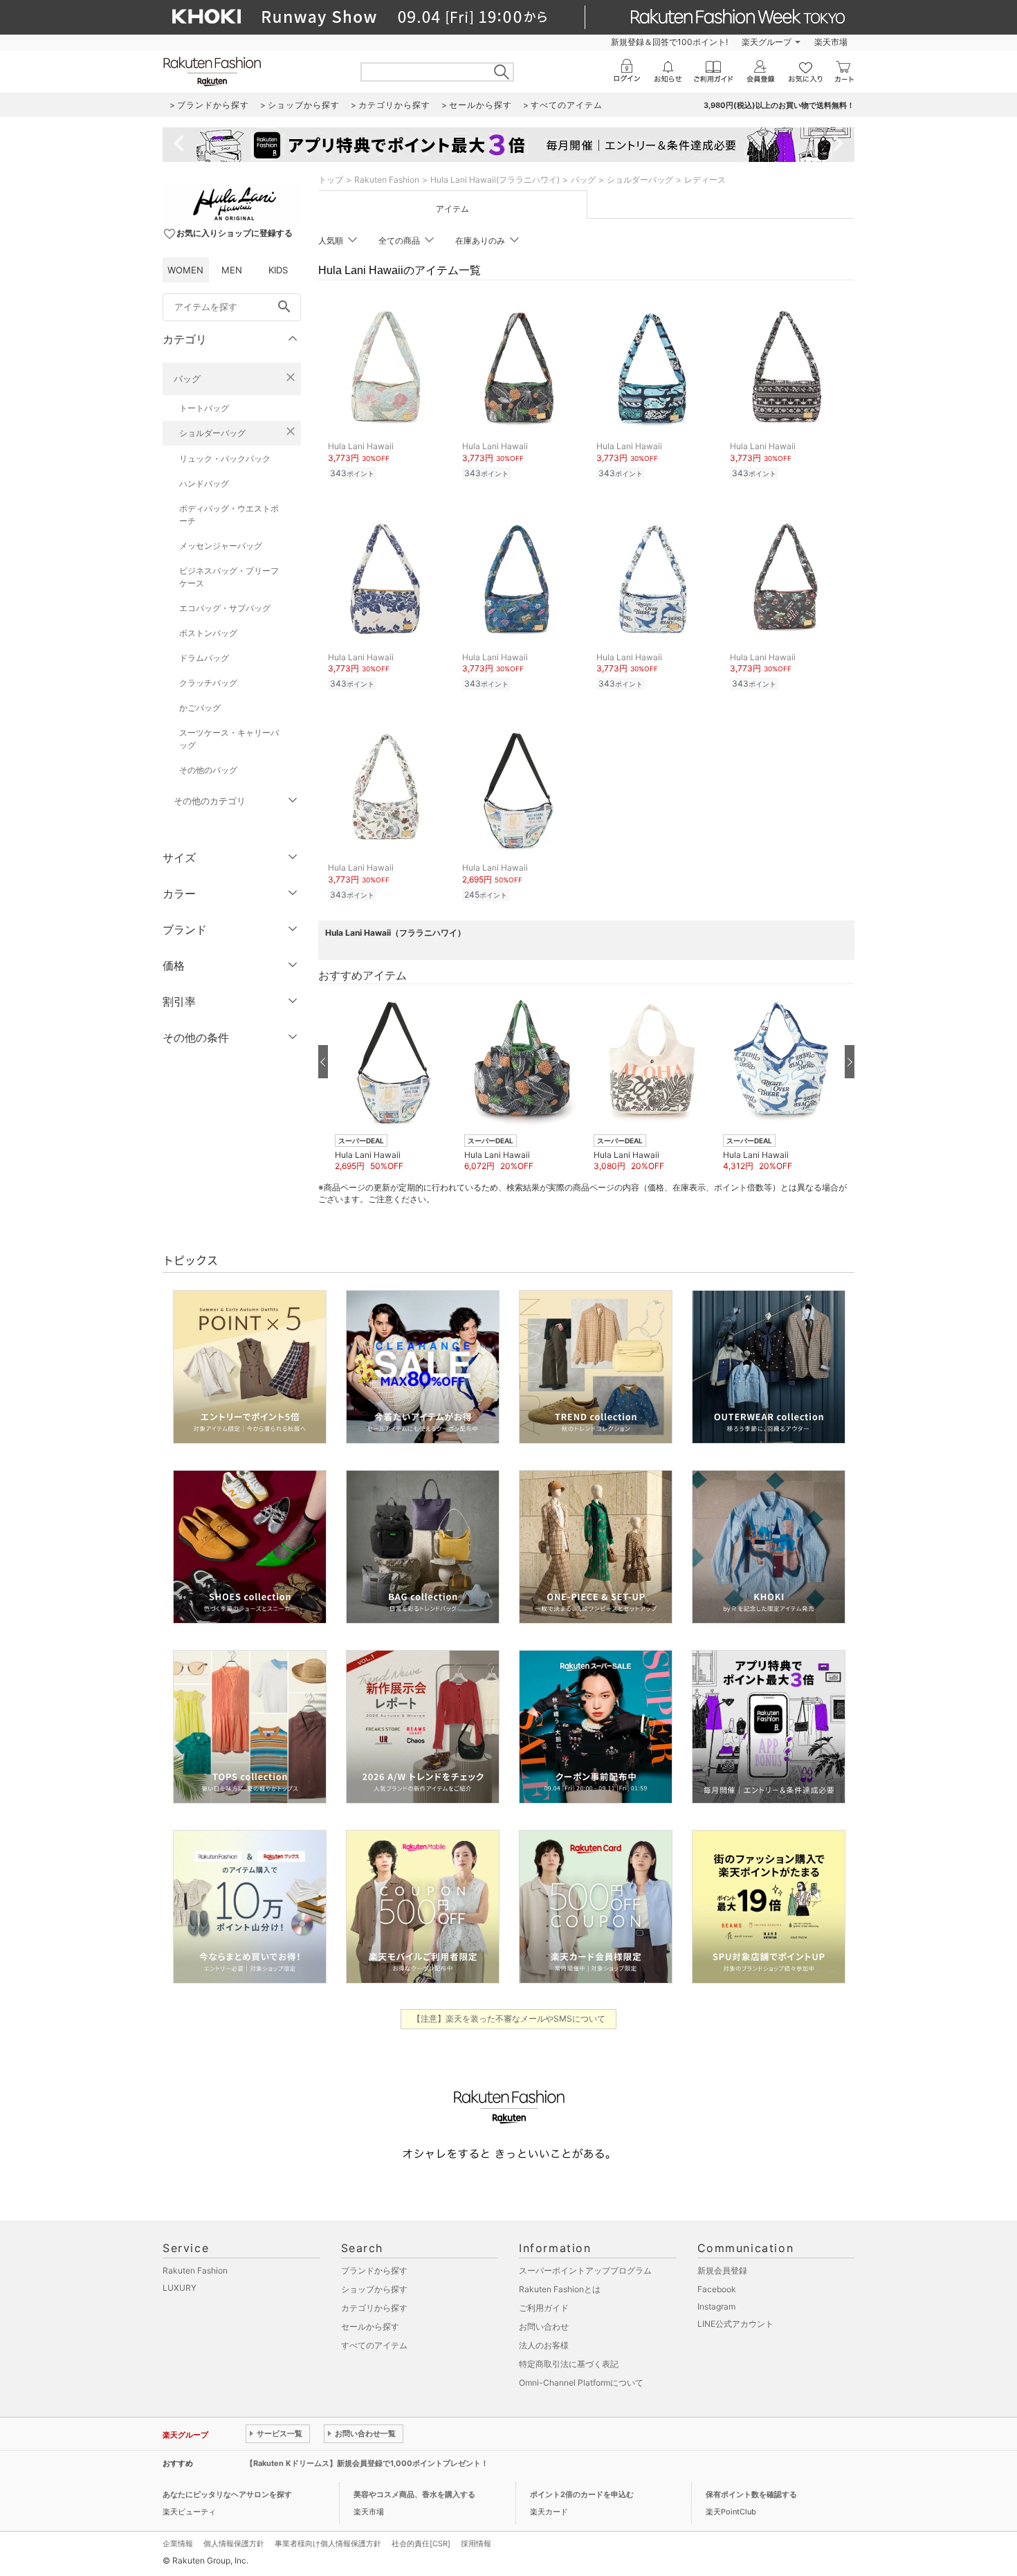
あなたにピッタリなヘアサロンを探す (227, 2494)
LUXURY (180, 2288)
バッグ (187, 379)
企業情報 (178, 2543)
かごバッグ (200, 708)
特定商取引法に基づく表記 (569, 2364)
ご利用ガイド (544, 2308)
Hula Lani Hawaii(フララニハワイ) (495, 180)
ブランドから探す (374, 2270)
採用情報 (476, 2543)
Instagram (716, 2306)
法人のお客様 (544, 2345)
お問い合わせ (544, 2326)
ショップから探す (374, 2289)
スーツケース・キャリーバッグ (229, 739)
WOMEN (185, 270)
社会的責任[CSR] (421, 2543)
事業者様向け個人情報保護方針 (328, 2543)
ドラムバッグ (204, 658)
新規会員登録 (722, 2270)
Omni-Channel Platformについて (581, 2383)
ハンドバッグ (204, 483)
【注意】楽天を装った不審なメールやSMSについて (509, 2019)
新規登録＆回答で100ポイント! (669, 42)
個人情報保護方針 (234, 2543)
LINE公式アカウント (735, 2324)
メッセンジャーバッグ (221, 546)
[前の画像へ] (323, 1062)
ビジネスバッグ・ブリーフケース (229, 577)
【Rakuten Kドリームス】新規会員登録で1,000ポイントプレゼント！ (367, 2463)
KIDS (278, 270)
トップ (331, 180)
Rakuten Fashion (387, 180)
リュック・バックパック (225, 459)
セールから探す (370, 2326)
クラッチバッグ (208, 683)
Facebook (717, 2289)
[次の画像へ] (850, 1062)
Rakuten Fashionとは (560, 2289)
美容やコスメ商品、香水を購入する (414, 2494)
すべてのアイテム (374, 2345)
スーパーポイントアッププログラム (585, 2270)
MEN (232, 270)
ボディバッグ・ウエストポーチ (229, 515)
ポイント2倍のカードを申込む (582, 2494)
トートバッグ (204, 408)
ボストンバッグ (208, 633)
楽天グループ (767, 42)
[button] (393, 1082)
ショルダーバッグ (212, 433)
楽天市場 (831, 42)
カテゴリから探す (374, 2308)
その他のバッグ (208, 770)
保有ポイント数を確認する (751, 2494)
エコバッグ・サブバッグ (225, 608)
